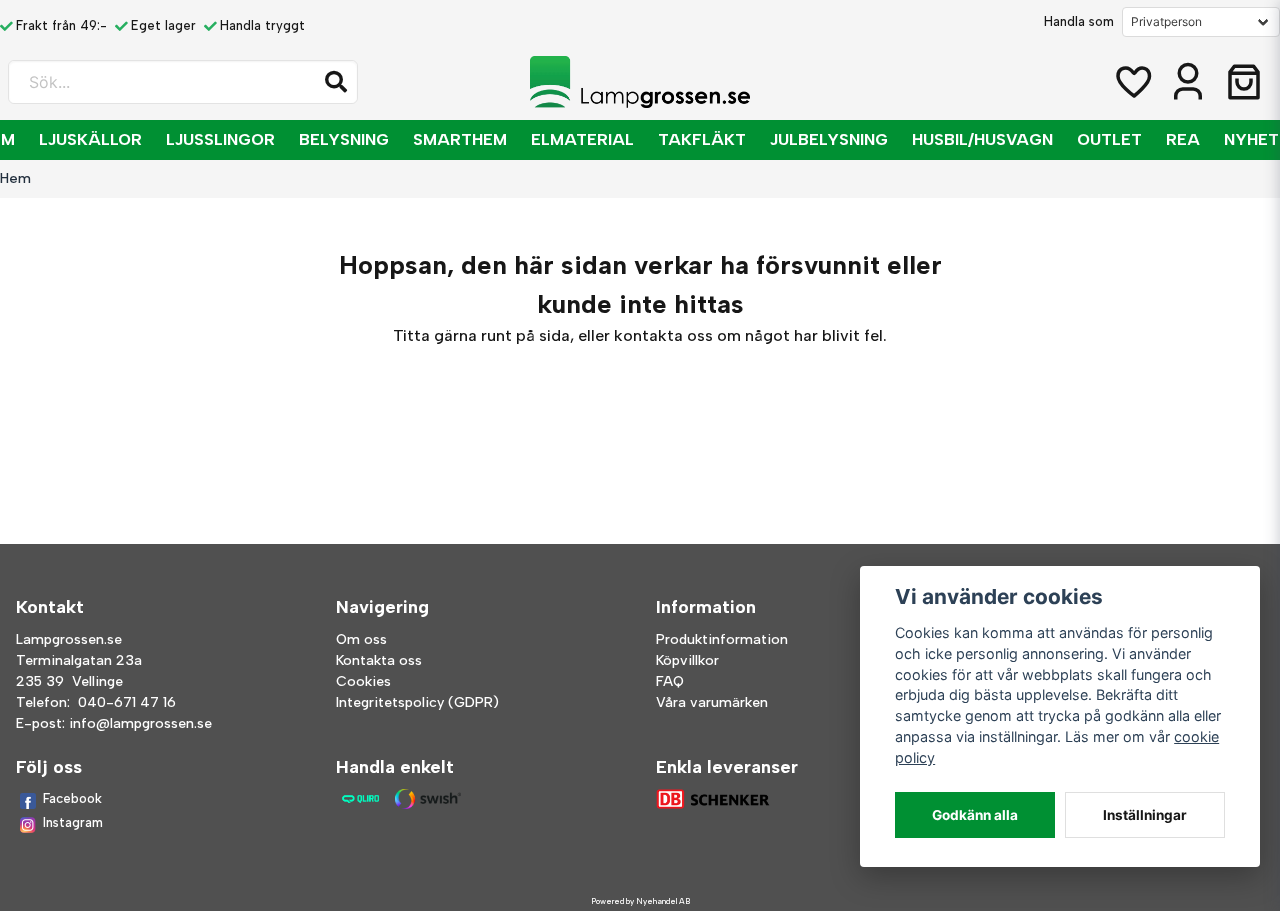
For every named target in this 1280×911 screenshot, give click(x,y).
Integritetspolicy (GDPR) (417, 702)
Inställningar (1145, 815)
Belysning (344, 139)
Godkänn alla (975, 815)
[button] (336, 82)
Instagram (73, 822)
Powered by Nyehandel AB (640, 901)
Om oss (361, 639)
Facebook (72, 798)
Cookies (363, 681)
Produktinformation (722, 639)
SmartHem (460, 139)
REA (1183, 139)
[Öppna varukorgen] (1244, 82)
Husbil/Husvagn (982, 139)
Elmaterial (582, 139)
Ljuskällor (90, 139)
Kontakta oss (379, 660)
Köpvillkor (687, 660)
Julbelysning (829, 139)
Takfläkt (702, 139)
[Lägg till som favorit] (1132, 82)
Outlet (1109, 139)
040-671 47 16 (127, 702)
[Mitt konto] (1188, 82)
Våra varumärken (712, 702)
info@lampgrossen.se (140, 723)
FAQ (670, 681)
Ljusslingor (220, 139)
